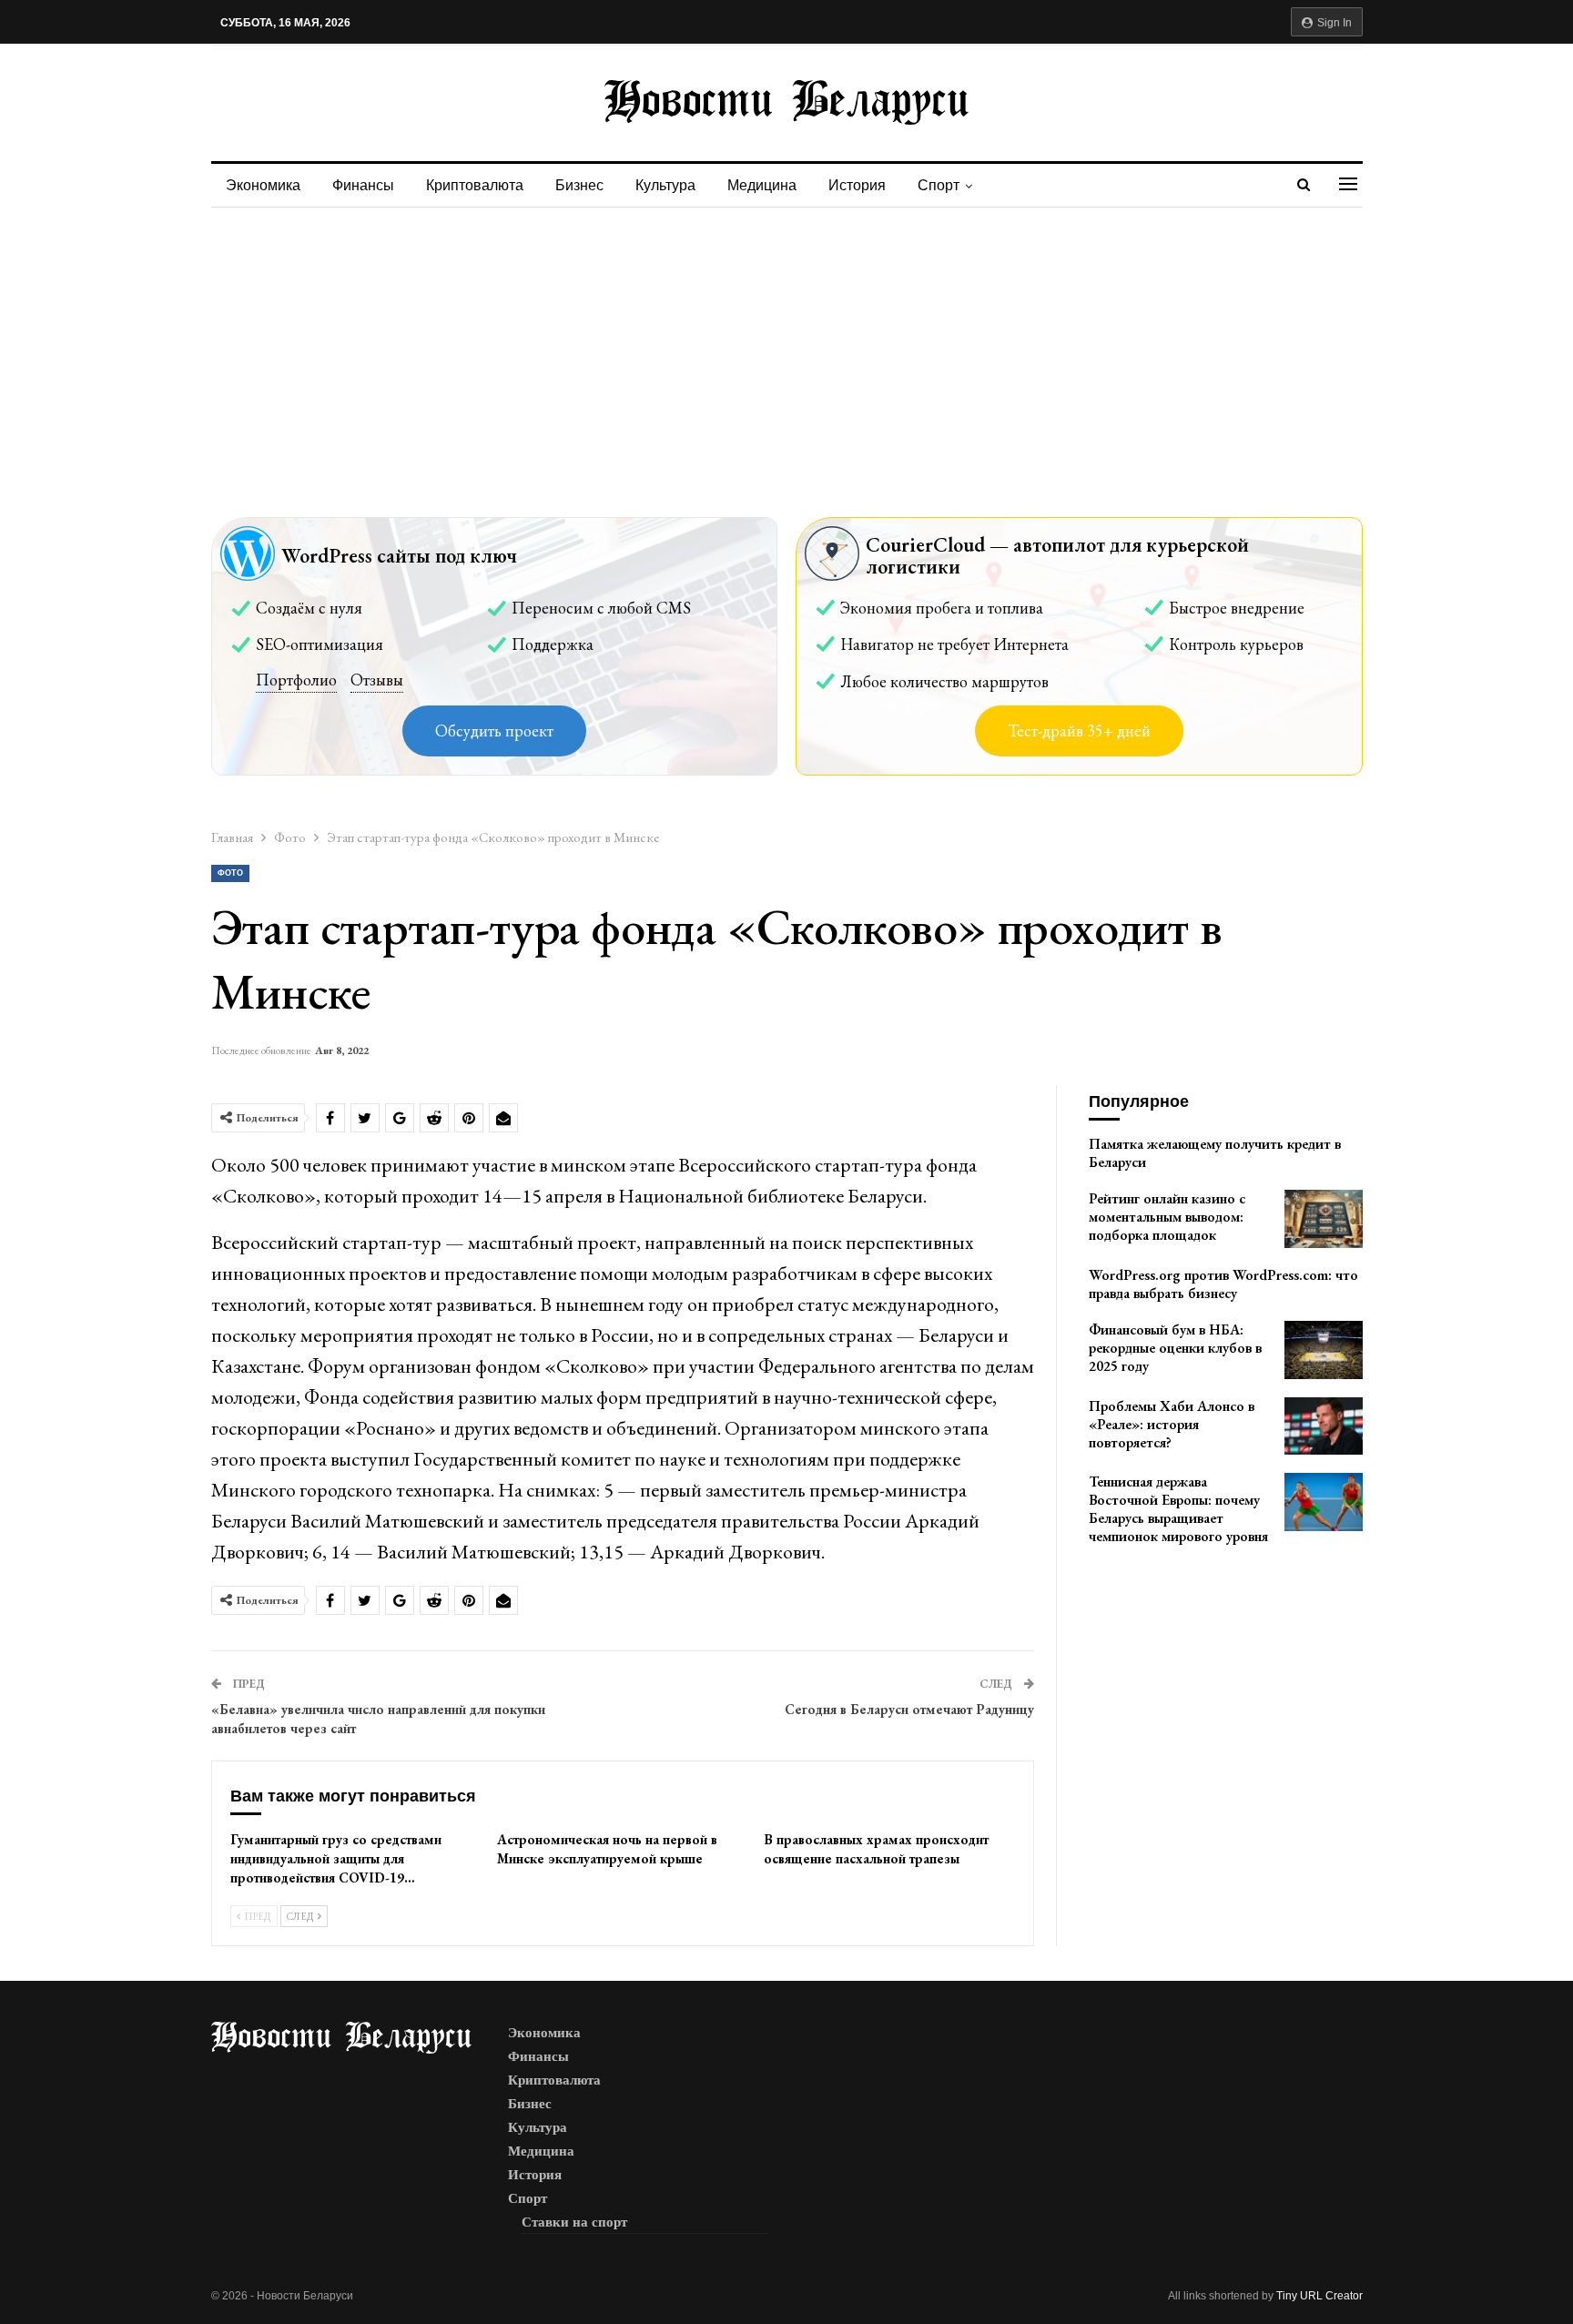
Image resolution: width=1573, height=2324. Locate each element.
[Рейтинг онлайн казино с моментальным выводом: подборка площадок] (1324, 1219)
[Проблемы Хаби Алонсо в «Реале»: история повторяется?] (1324, 1426)
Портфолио (296, 680)
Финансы (363, 185)
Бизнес (579, 185)
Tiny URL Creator (1319, 2296)
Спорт (939, 185)
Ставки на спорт (574, 2222)
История (857, 185)
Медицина (762, 185)
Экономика (263, 185)
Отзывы (377, 680)
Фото (230, 873)
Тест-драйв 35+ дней (1079, 731)
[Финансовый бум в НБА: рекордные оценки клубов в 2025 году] (1324, 1350)
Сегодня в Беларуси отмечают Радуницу (909, 1709)
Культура (665, 185)
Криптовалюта (475, 185)
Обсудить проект (494, 731)
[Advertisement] (786, 344)
